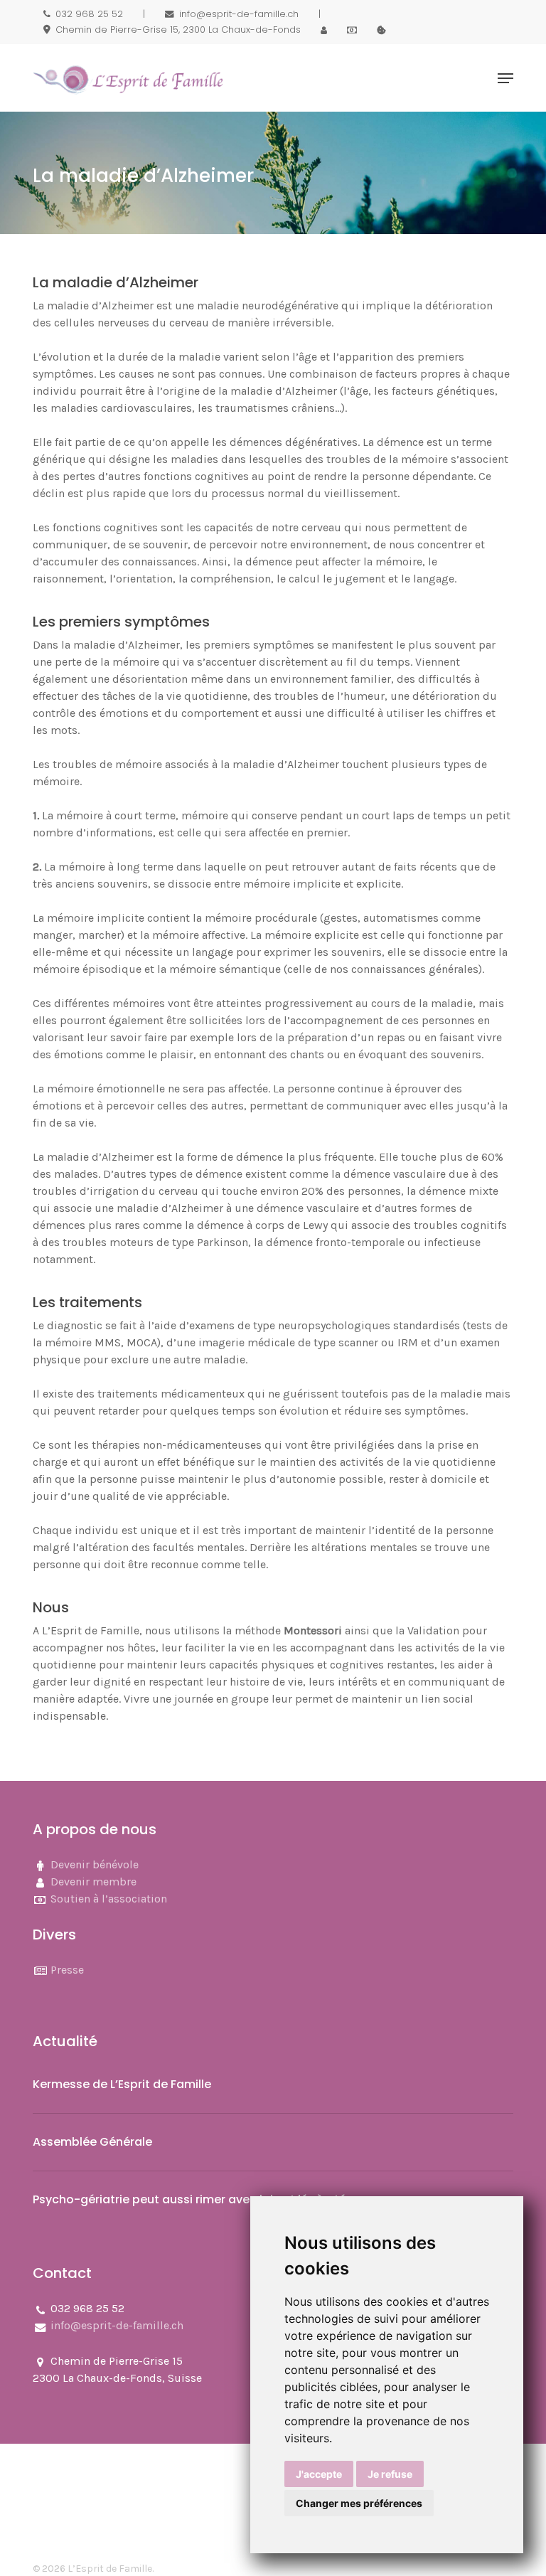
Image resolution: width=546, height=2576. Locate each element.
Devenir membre (93, 1882)
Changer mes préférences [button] (359, 2503)
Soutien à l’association (109, 1899)
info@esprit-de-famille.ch (117, 2325)
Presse (67, 1970)
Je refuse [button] (390, 2474)
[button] (505, 78)
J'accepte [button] (319, 2474)
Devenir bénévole (95, 1864)
